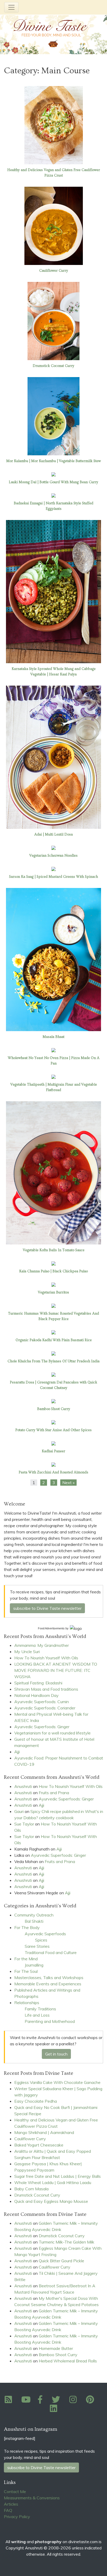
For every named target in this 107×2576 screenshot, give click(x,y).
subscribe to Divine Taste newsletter (47, 1608)
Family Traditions (40, 2009)
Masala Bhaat (53, 1037)
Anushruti (23, 1786)
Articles (11, 2504)
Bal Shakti (34, 1921)
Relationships (27, 2003)
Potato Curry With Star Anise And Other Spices (53, 1430)
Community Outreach (34, 1915)
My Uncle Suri (27, 1652)
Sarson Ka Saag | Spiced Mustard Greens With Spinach (53, 877)
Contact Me (15, 2492)
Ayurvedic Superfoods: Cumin (42, 1702)
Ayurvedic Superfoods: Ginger (42, 1727)
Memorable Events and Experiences (48, 1984)
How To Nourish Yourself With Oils (46, 1658)
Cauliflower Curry (54, 271)
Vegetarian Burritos (53, 1292)
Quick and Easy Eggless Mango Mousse (51, 2201)
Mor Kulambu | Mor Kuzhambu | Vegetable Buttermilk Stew (53, 461)
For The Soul (26, 1971)
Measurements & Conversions (32, 2498)
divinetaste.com (83, 2542)
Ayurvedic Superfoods (45, 1934)
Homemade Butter (56, 2348)
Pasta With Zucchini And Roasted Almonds (53, 1472)
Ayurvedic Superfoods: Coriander (45, 1708)
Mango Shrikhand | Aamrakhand (44, 2132)
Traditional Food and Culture (51, 1952)
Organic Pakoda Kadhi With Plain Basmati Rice (54, 1340)
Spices (41, 1940)
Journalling (34, 1965)
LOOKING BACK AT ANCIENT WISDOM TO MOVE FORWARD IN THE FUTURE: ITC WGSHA (56, 1670)
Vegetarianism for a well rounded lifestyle (52, 1733)
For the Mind (26, 1959)
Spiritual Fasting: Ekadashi (38, 1683)
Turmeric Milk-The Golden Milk (66, 2242)
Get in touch (56, 2054)
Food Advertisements (51, 1628)
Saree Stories (37, 1946)
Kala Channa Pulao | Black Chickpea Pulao (53, 1271)
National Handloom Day (36, 1695)
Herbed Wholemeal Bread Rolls (68, 2361)
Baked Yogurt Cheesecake (39, 2145)
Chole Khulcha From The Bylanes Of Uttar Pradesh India (53, 1361)
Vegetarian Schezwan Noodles (53, 856)
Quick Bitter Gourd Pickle (61, 2261)
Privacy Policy (17, 2517)
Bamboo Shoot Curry (54, 1409)
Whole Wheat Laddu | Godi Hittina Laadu (53, 2182)
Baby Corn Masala (31, 2189)
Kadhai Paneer (53, 1451)
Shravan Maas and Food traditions (46, 1689)
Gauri (19, 1811)
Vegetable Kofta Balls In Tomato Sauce (54, 1250)
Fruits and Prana (54, 1793)
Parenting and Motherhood (50, 2021)
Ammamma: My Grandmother (42, 1645)
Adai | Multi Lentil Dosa (53, 835)
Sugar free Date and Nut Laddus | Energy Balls (58, 2176)
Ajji (17, 1752)
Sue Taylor (24, 1824)
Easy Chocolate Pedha (36, 2101)
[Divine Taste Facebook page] (43, 2401)
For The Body (27, 1927)
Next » (68, 1483)
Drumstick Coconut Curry (53, 366)
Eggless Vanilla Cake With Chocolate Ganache (57, 2082)
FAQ (8, 2510)
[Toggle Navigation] (11, 7)
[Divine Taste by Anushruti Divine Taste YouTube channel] (26, 2401)
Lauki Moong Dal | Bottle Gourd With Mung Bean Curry (53, 482)
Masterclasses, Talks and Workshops (49, 1978)
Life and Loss (37, 2015)
